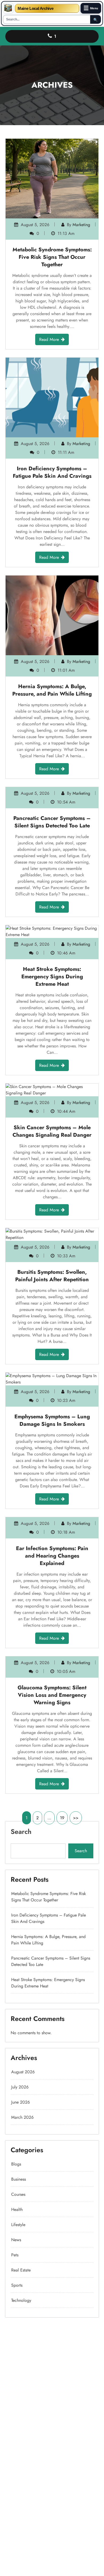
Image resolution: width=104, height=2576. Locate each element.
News (16, 2240)
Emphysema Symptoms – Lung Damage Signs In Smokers (52, 1420)
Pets (15, 2255)
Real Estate (21, 2270)
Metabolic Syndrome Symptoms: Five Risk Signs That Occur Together (52, 257)
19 (62, 1818)
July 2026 (20, 2087)
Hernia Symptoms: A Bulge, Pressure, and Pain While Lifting (52, 690)
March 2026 (22, 2117)
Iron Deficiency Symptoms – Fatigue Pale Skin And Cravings (52, 472)
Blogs (16, 2164)
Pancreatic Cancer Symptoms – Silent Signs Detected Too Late (52, 822)
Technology (21, 2300)
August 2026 (23, 2072)
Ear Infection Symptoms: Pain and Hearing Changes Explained (52, 1556)
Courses (18, 2194)
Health (17, 2209)
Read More (49, 339)
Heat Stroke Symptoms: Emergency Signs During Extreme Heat (52, 977)
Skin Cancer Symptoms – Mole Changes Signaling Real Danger (52, 1131)
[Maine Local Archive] (8, 8)
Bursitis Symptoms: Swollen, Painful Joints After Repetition (52, 1276)
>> (76, 1818)
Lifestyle (18, 2225)
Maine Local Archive (35, 8)
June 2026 (21, 2102)
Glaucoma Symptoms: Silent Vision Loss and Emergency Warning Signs (52, 1695)
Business (19, 2179)
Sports (17, 2285)
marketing (81, 225)
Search (21, 1831)
